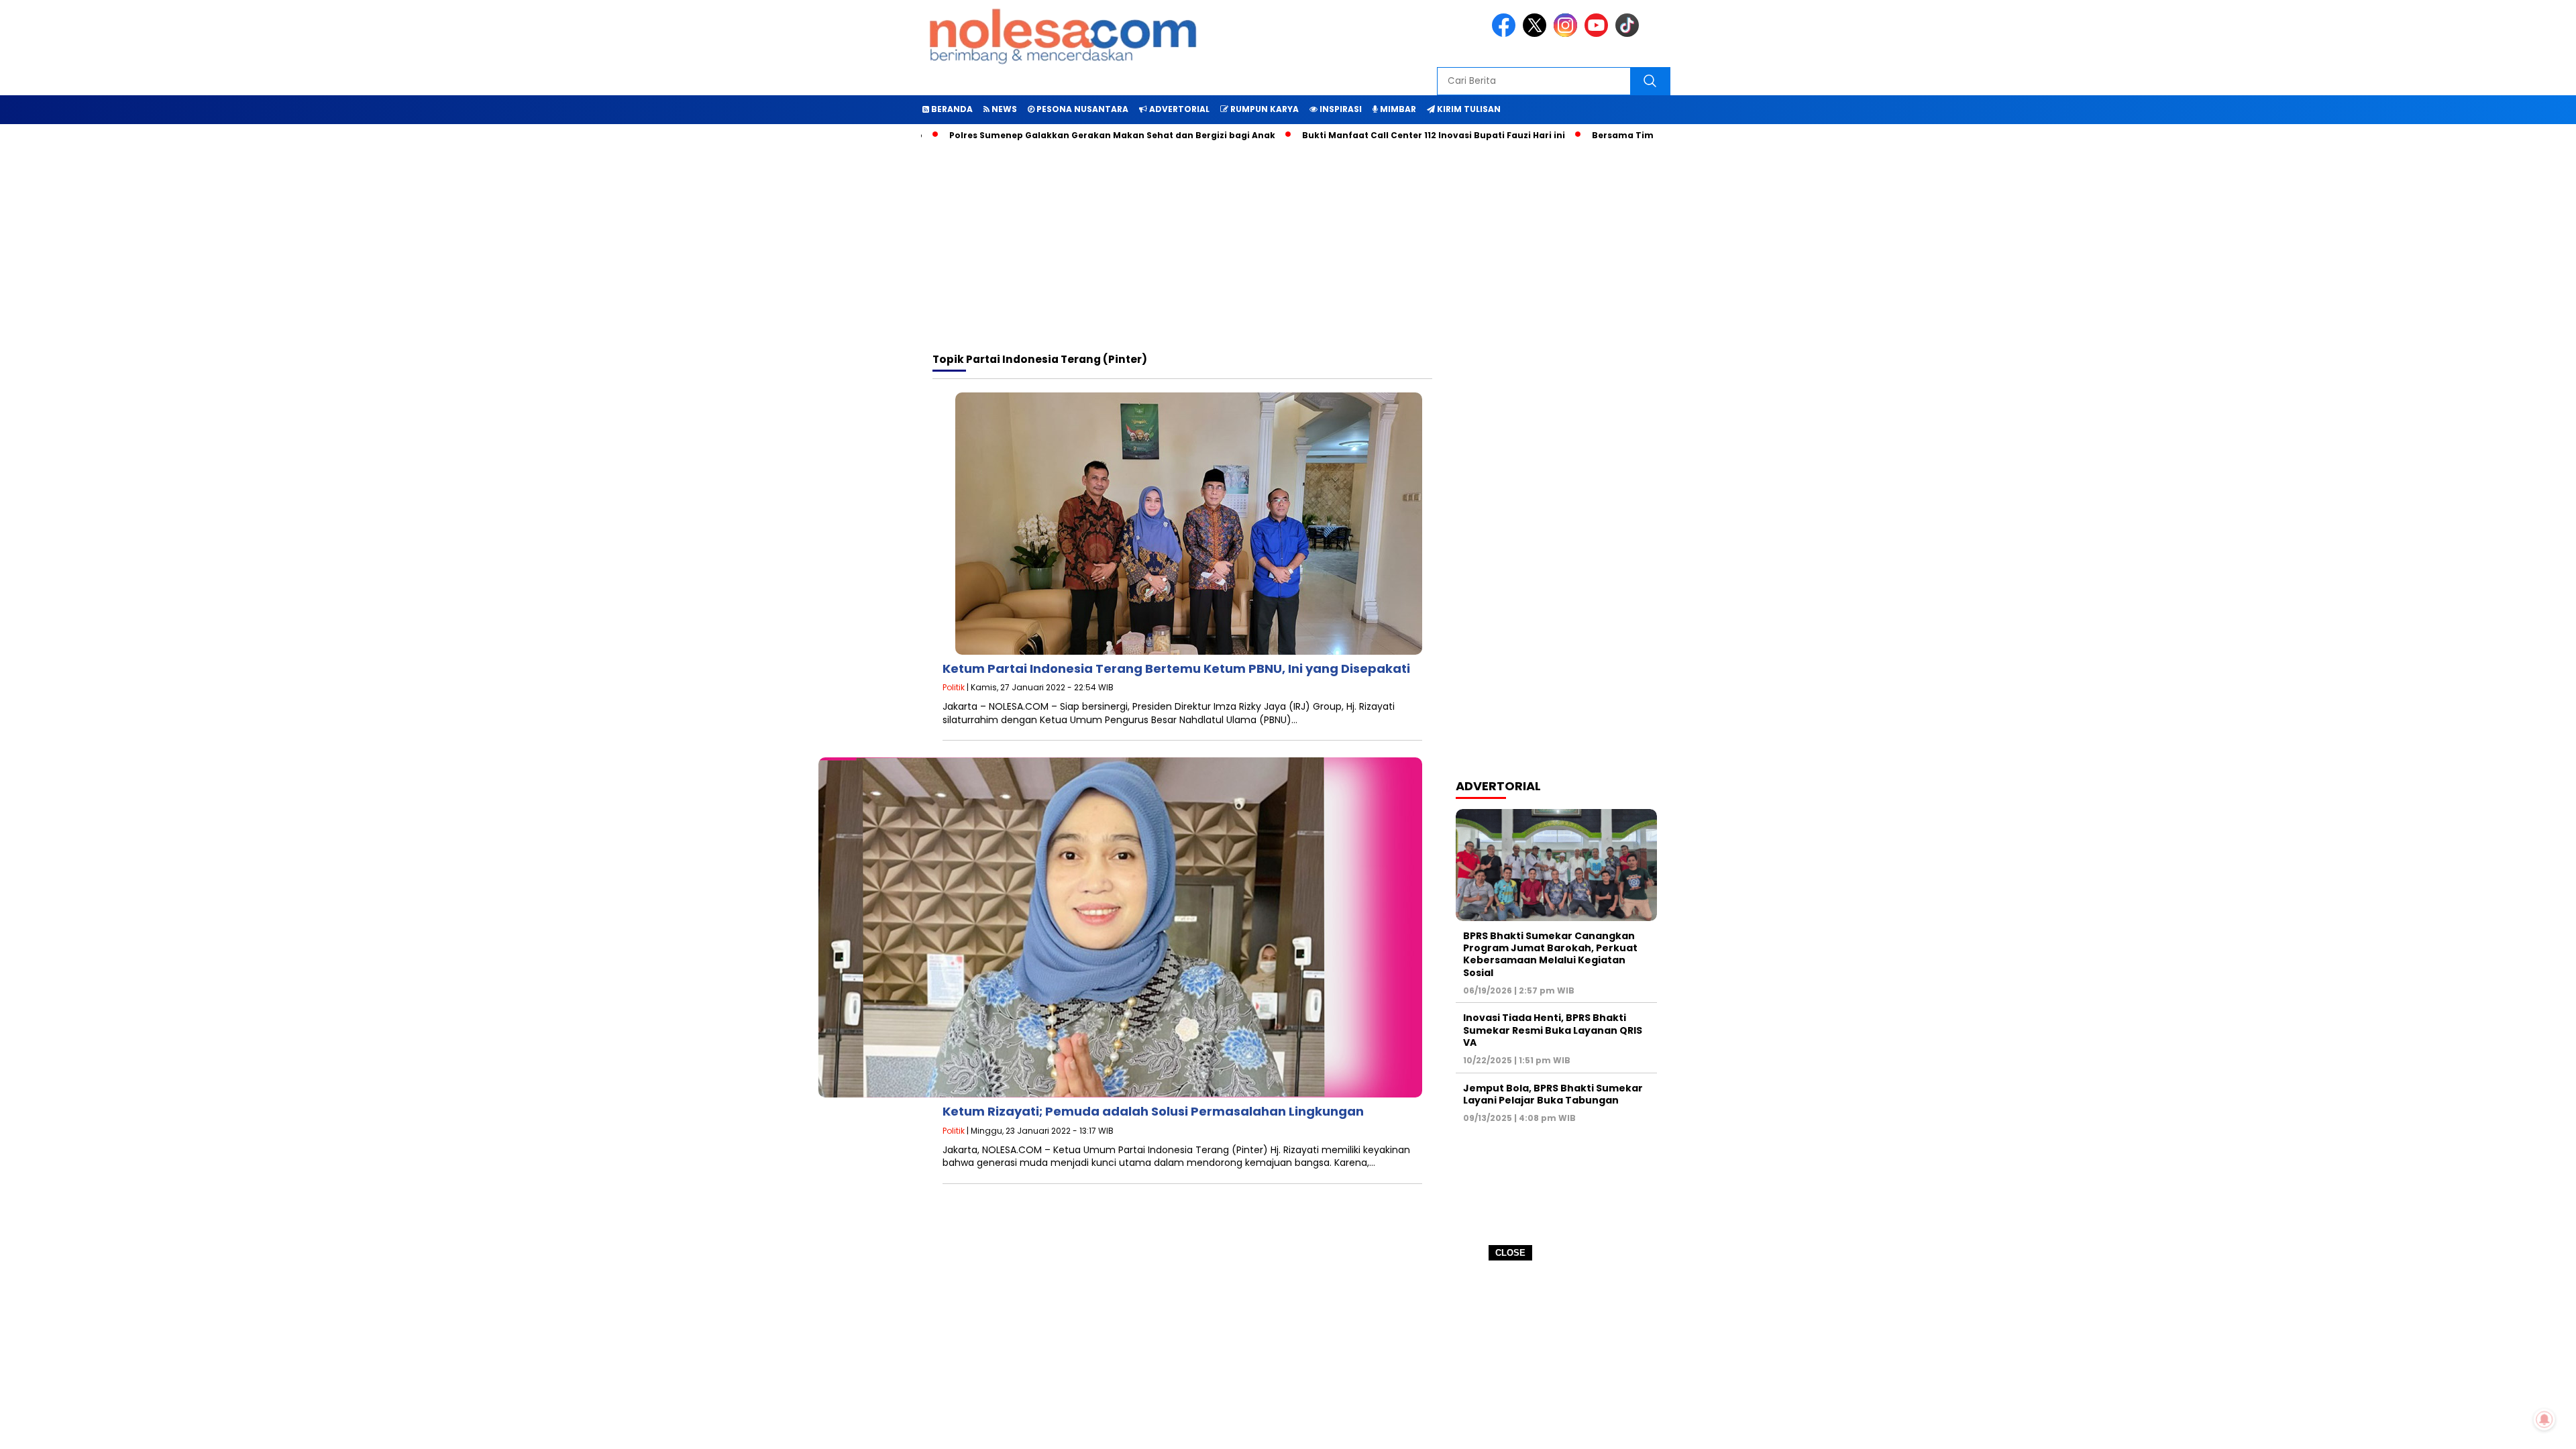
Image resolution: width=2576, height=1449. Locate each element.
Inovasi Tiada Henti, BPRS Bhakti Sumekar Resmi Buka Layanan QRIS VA (1553, 1030)
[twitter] (1537, 34)
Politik (954, 687)
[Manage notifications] (2544, 1419)
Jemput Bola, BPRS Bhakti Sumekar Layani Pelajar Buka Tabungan (1553, 1094)
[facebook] (1506, 34)
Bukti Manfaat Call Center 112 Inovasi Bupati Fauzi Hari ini (1374, 135)
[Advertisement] (1288, 1355)
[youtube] (1599, 34)
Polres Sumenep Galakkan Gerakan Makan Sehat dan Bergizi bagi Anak (1053, 135)
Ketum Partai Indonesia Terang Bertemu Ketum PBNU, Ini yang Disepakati (1176, 668)
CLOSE (1510, 1253)
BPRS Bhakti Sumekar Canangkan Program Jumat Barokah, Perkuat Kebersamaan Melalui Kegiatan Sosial (1550, 954)
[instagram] (1568, 34)
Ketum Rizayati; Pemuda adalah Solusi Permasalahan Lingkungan (1153, 1111)
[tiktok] (1629, 34)
